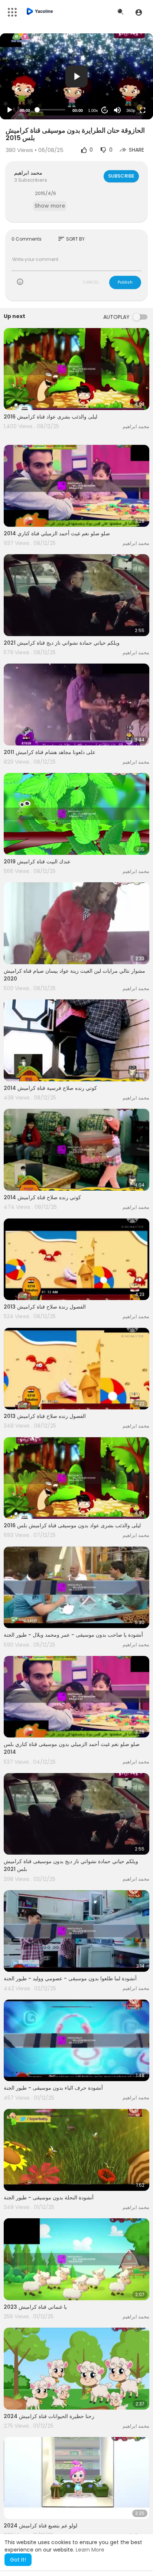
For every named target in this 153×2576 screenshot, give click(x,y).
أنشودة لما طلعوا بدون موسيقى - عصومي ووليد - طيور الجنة (70, 1978)
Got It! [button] (18, 2560)
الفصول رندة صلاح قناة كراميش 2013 (45, 1307)
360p (131, 110)
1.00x (93, 110)
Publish (125, 282)
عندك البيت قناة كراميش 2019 (37, 862)
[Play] (10, 110)
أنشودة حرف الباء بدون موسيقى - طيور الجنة (53, 2088)
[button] (139, 12)
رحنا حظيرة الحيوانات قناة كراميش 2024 (49, 2416)
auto (128, 92)
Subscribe (121, 176)
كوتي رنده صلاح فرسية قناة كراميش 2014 (50, 1088)
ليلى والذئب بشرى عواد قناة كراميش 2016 (51, 417)
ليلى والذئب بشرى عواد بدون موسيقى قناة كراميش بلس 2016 (72, 1525)
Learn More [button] (90, 2550)
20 (105, 110)
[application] (76, 76)
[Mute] (117, 110)
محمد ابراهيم (28, 173)
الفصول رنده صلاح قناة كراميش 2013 (45, 1416)
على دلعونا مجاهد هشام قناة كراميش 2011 (50, 752)
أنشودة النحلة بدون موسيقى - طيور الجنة (49, 2198)
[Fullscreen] (143, 110)
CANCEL (91, 282)
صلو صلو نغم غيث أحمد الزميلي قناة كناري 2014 (57, 533)
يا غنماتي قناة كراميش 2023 (35, 2307)
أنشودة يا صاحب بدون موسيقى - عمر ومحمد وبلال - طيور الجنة (73, 1635)
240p (128, 81)
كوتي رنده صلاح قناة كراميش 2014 (42, 1197)
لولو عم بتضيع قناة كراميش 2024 (40, 2526)
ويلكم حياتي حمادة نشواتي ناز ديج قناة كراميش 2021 (62, 643)
